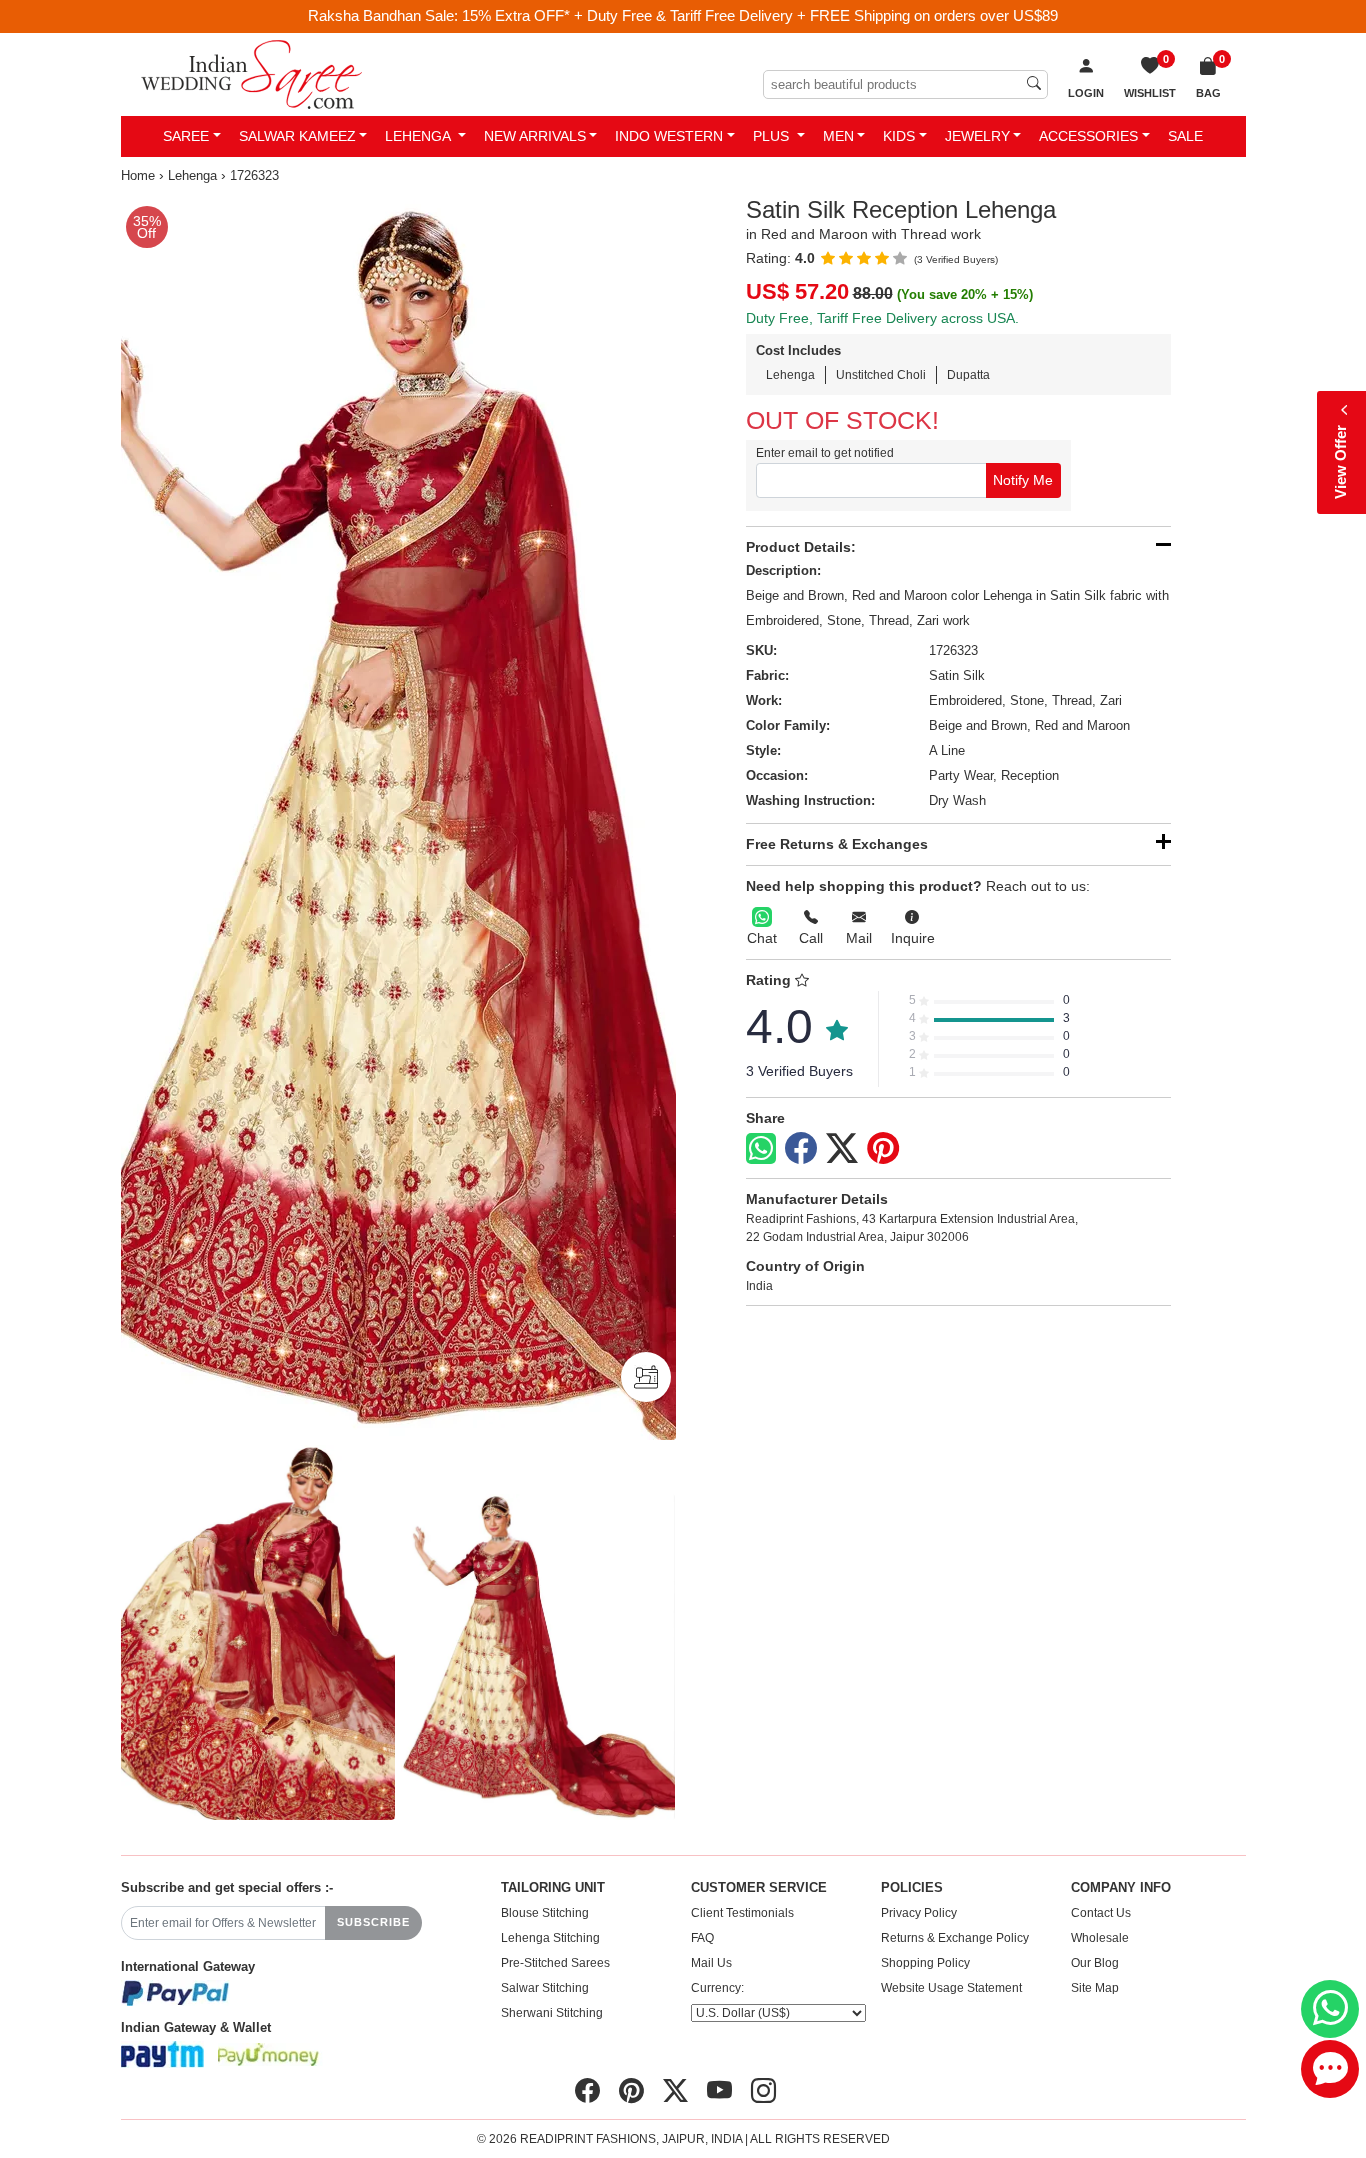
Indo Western (669, 136)
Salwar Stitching (545, 1988)
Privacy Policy (919, 1913)
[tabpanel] (398, 818)
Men (838, 136)
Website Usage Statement (951, 1988)
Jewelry (977, 136)
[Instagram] (763, 2091)
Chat (762, 938)
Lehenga (419, 136)
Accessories (1088, 136)
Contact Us (1101, 1913)
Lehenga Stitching (550, 1938)
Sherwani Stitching (552, 2013)
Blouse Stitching (545, 1913)
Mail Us (711, 1963)
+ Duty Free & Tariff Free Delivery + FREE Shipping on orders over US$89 (816, 15)
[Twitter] (842, 1149)
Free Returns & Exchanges (837, 844)
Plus (773, 136)
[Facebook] (801, 1149)
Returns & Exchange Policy (955, 1938)
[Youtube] (719, 2091)
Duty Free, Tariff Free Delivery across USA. (882, 318)
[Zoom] (398, 818)
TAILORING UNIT (553, 1888)
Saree (186, 136)
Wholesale (1100, 1938)
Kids (899, 136)
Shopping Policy (925, 1963)
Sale (1185, 136)
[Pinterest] (883, 1149)
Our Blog (1095, 1963)
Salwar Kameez (297, 136)
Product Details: (801, 547)
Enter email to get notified (825, 453)
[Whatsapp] (761, 1148)
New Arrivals (535, 136)
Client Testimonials (742, 1913)
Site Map (1095, 1988)
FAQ (702, 1938)
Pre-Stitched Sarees (555, 1963)
